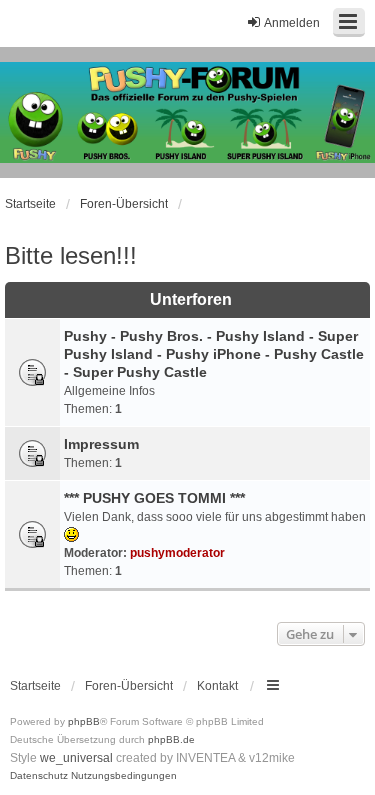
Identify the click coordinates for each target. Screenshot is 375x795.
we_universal (76, 758)
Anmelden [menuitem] (292, 23)
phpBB (84, 721)
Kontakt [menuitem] (217, 686)
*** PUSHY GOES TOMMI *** (154, 498)
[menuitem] (39, 776)
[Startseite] (187, 112)
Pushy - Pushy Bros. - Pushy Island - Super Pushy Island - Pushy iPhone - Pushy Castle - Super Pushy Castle (214, 354)
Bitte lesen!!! (71, 255)
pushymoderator (177, 553)
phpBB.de (171, 739)
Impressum (101, 444)
